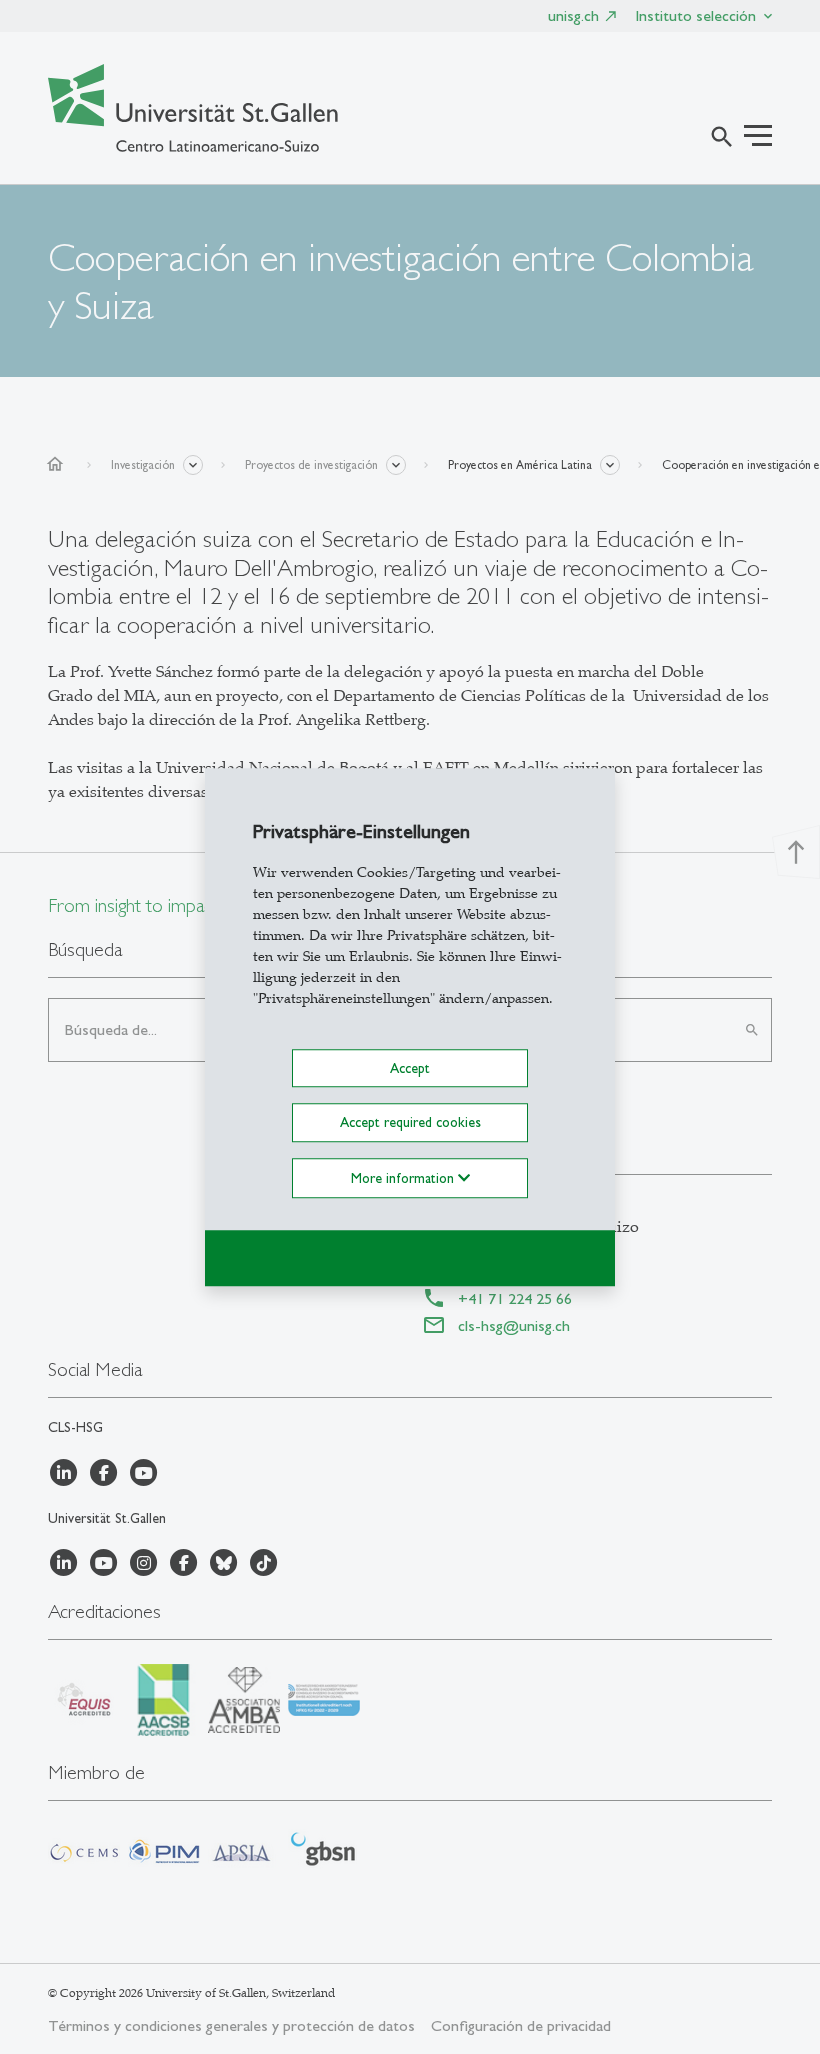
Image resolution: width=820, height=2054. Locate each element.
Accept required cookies (410, 1123)
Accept (410, 1068)
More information (404, 1178)
